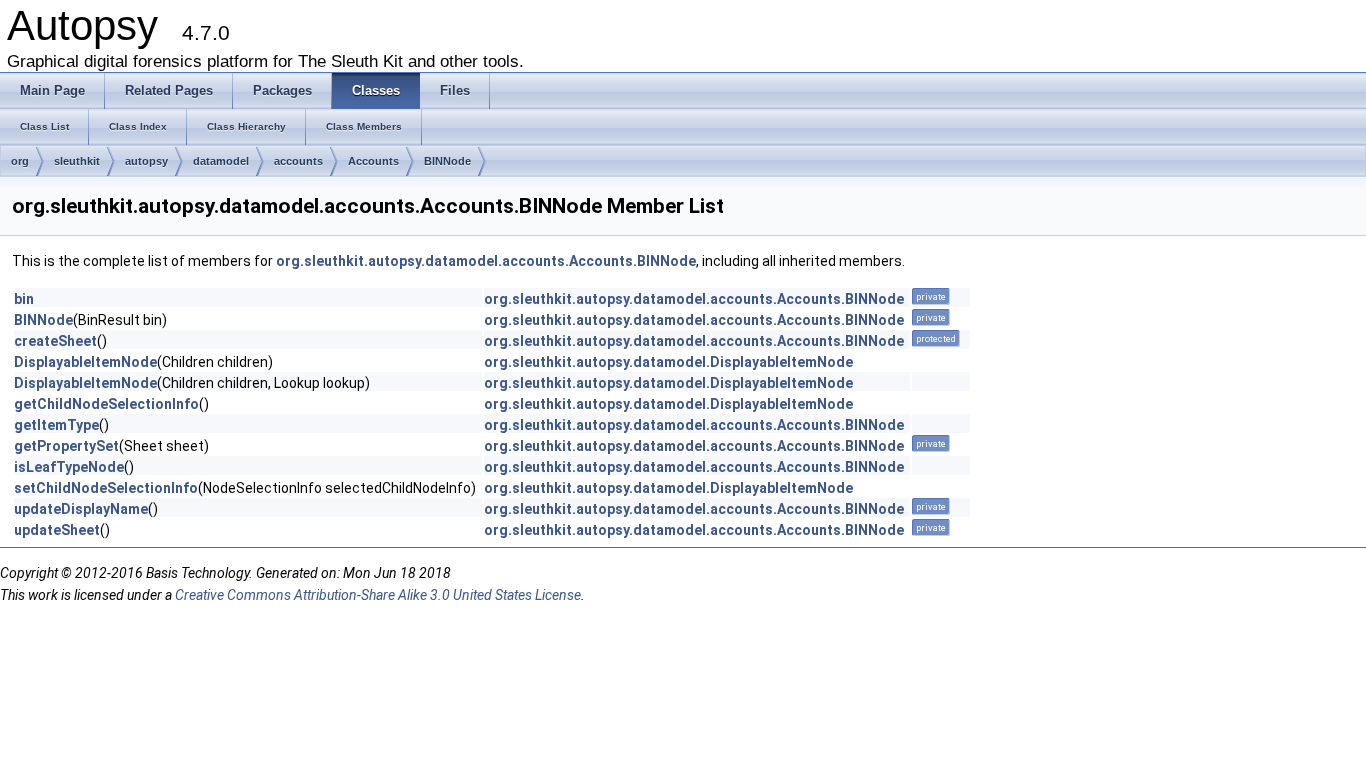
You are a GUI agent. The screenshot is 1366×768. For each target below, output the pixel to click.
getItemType (56, 425)
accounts (298, 161)
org (20, 161)
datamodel (221, 161)
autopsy (146, 161)
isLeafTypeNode (69, 467)
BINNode (447, 161)
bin (24, 299)
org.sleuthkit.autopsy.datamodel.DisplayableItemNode (668, 362)
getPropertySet (66, 446)
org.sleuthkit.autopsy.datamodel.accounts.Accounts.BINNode (486, 261)
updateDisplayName (81, 509)
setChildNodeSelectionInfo (106, 488)
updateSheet (57, 530)
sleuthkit (77, 161)
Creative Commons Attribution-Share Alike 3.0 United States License (378, 595)
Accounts (373, 161)
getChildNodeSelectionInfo (106, 404)
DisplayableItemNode (85, 362)
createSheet (55, 341)
